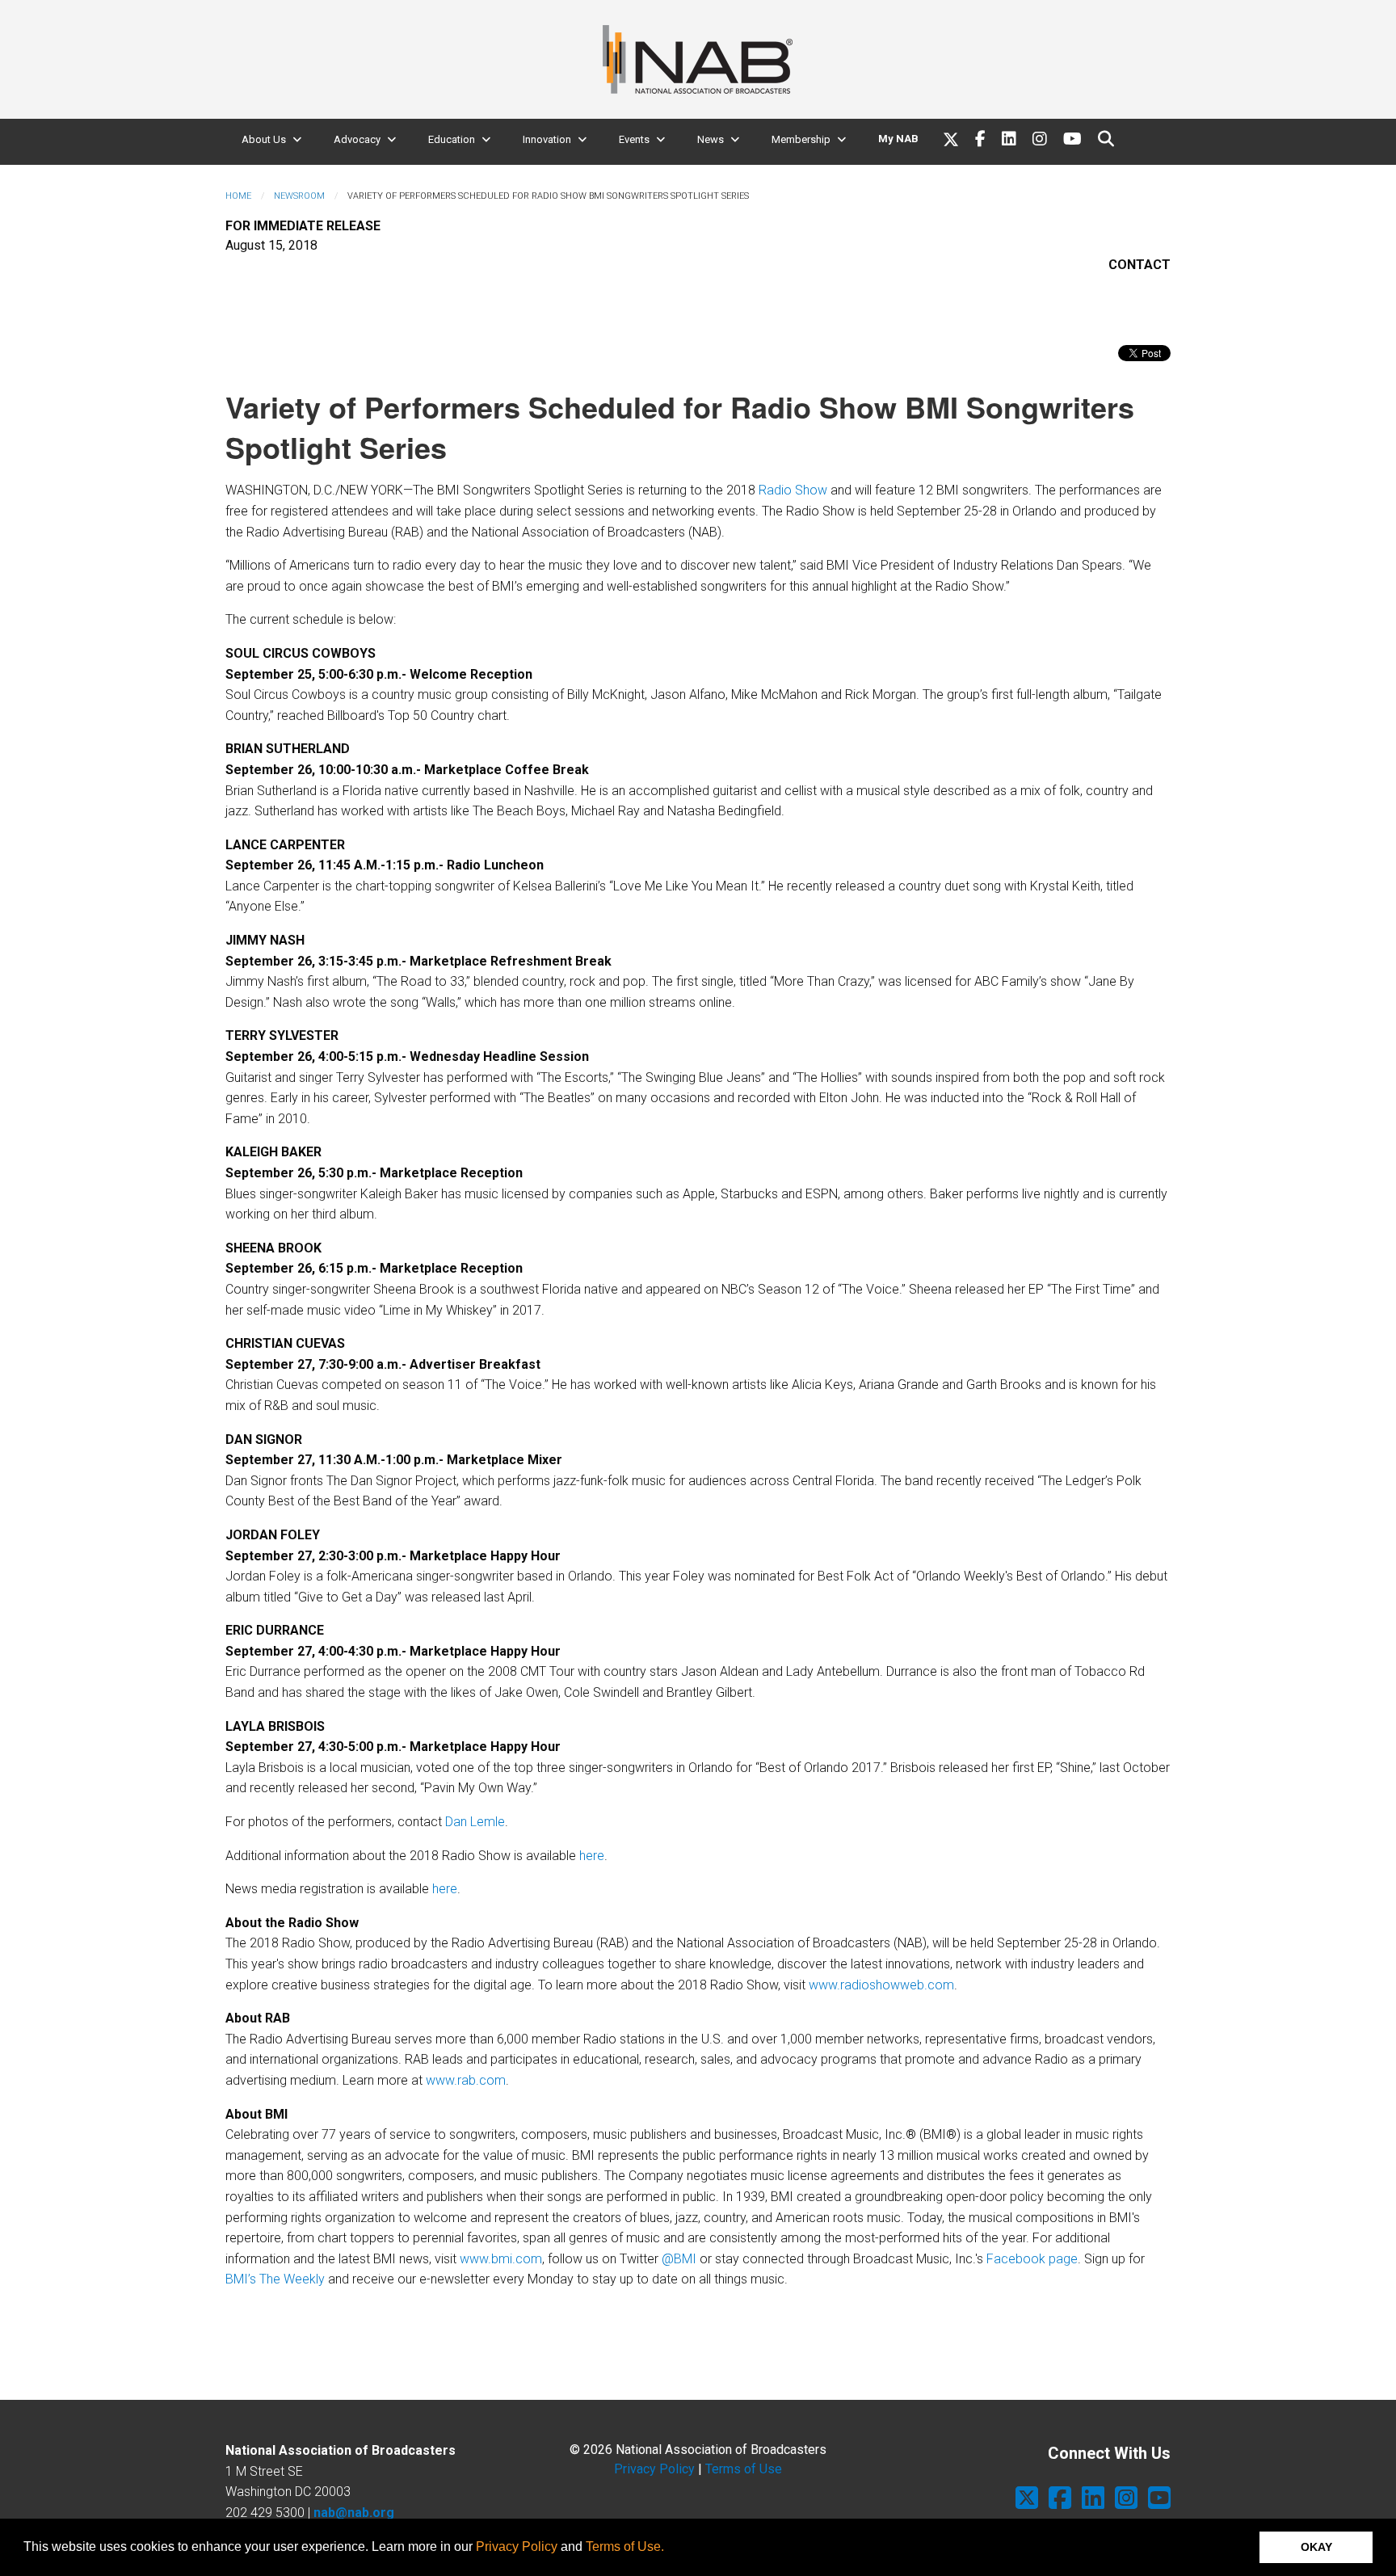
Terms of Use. (625, 2547)
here (592, 1856)
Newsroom (299, 196)
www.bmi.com (501, 2259)
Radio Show (793, 490)
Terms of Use (744, 2469)
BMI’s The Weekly (275, 2279)
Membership (801, 139)
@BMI (679, 2259)
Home (238, 196)
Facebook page (1032, 2259)
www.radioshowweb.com (881, 1985)
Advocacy (357, 139)
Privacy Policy (517, 2547)
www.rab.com (466, 2080)
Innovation (547, 139)
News (711, 139)
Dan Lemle (475, 1822)
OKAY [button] (1316, 2547)
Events (634, 139)
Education (452, 139)
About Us (264, 139)
